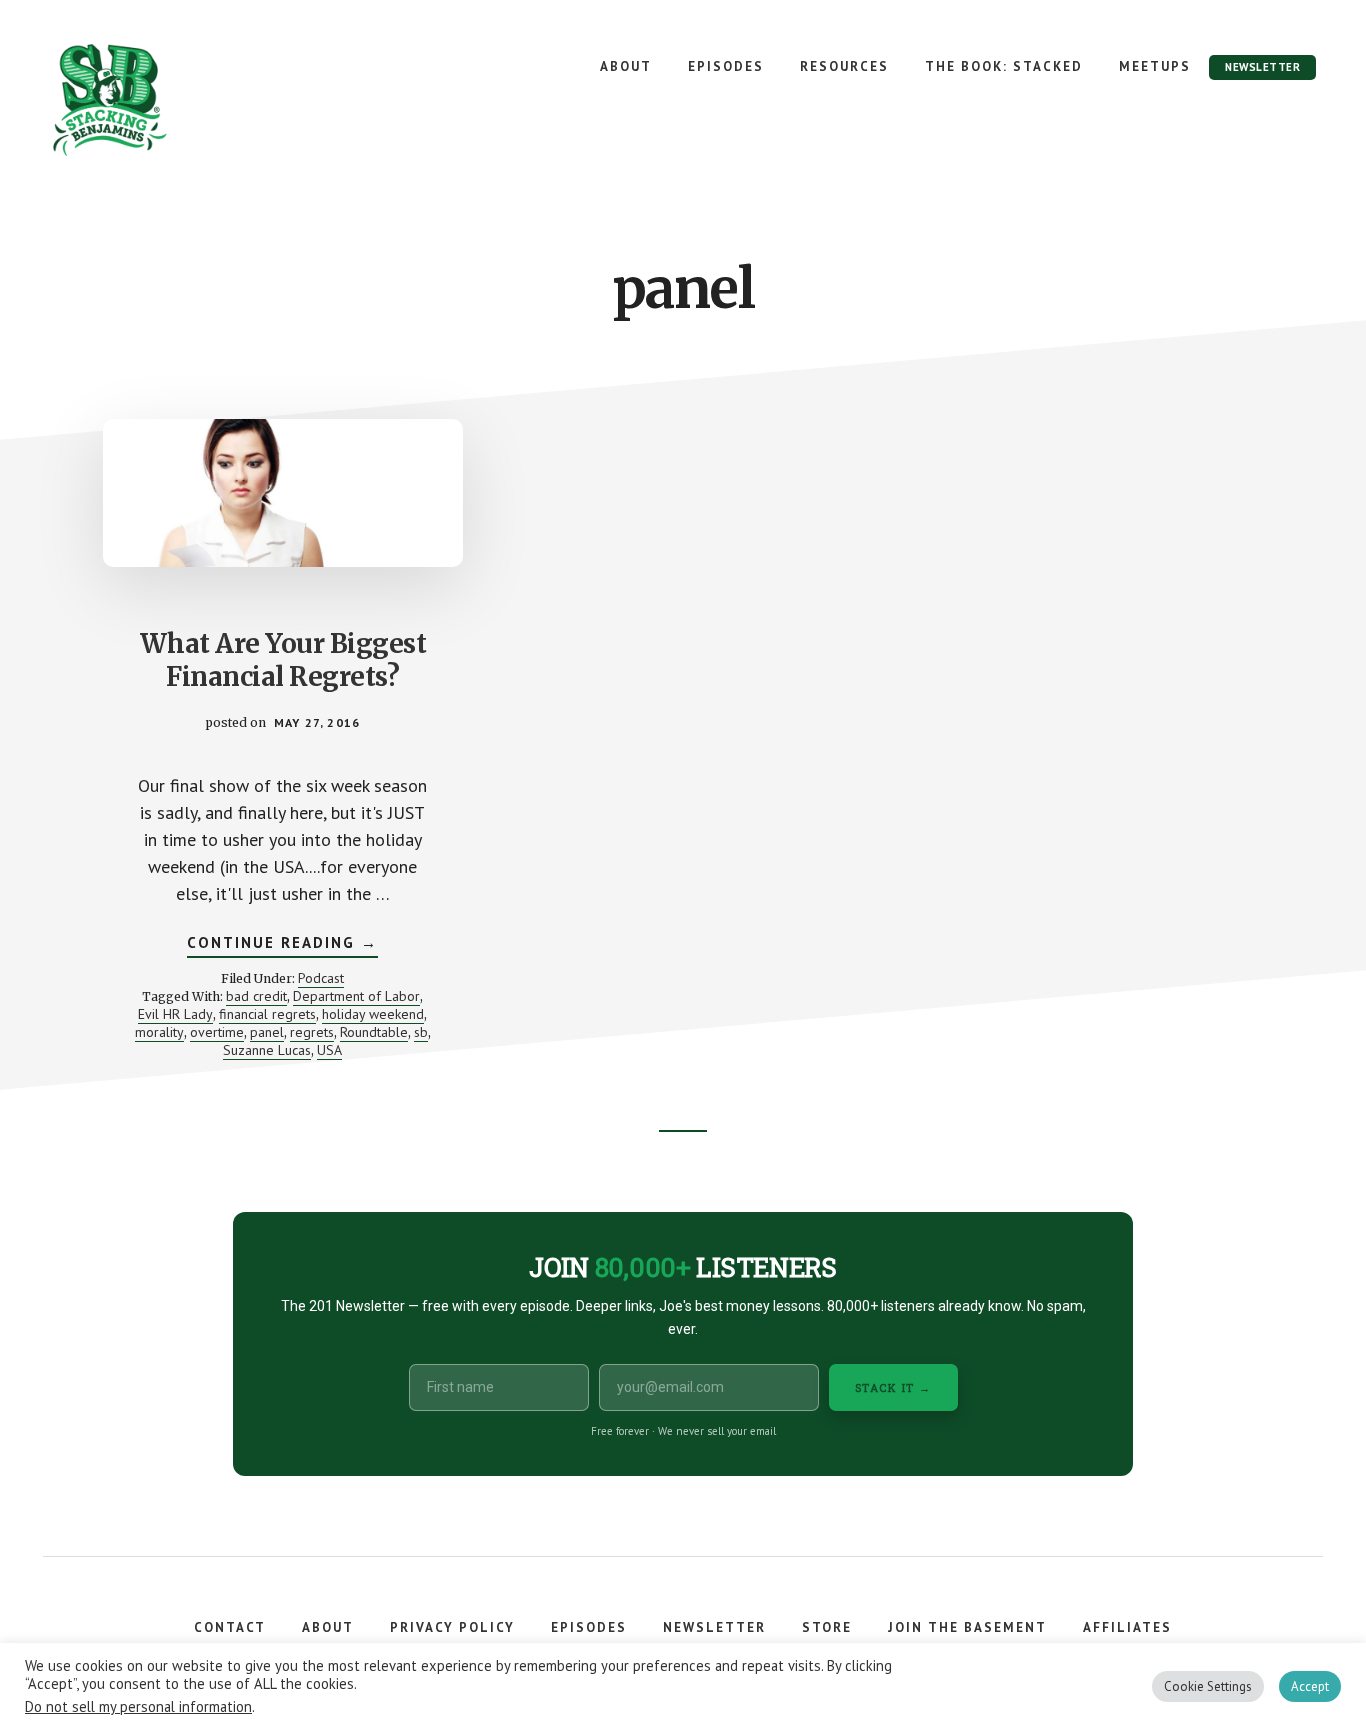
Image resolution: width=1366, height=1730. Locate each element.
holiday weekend (373, 1014)
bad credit (256, 996)
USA (329, 1050)
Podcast (321, 978)
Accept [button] (1310, 1686)
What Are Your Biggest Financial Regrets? (283, 660)
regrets (312, 1032)
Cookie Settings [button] (1208, 1686)
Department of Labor (356, 996)
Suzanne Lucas (267, 1050)
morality (159, 1032)
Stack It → (893, 1387)
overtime (217, 1032)
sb (421, 1032)
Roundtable (374, 1032)
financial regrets (267, 1014)
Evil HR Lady (175, 1014)
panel (267, 1032)
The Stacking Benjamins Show (175, 100)
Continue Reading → (282, 945)
